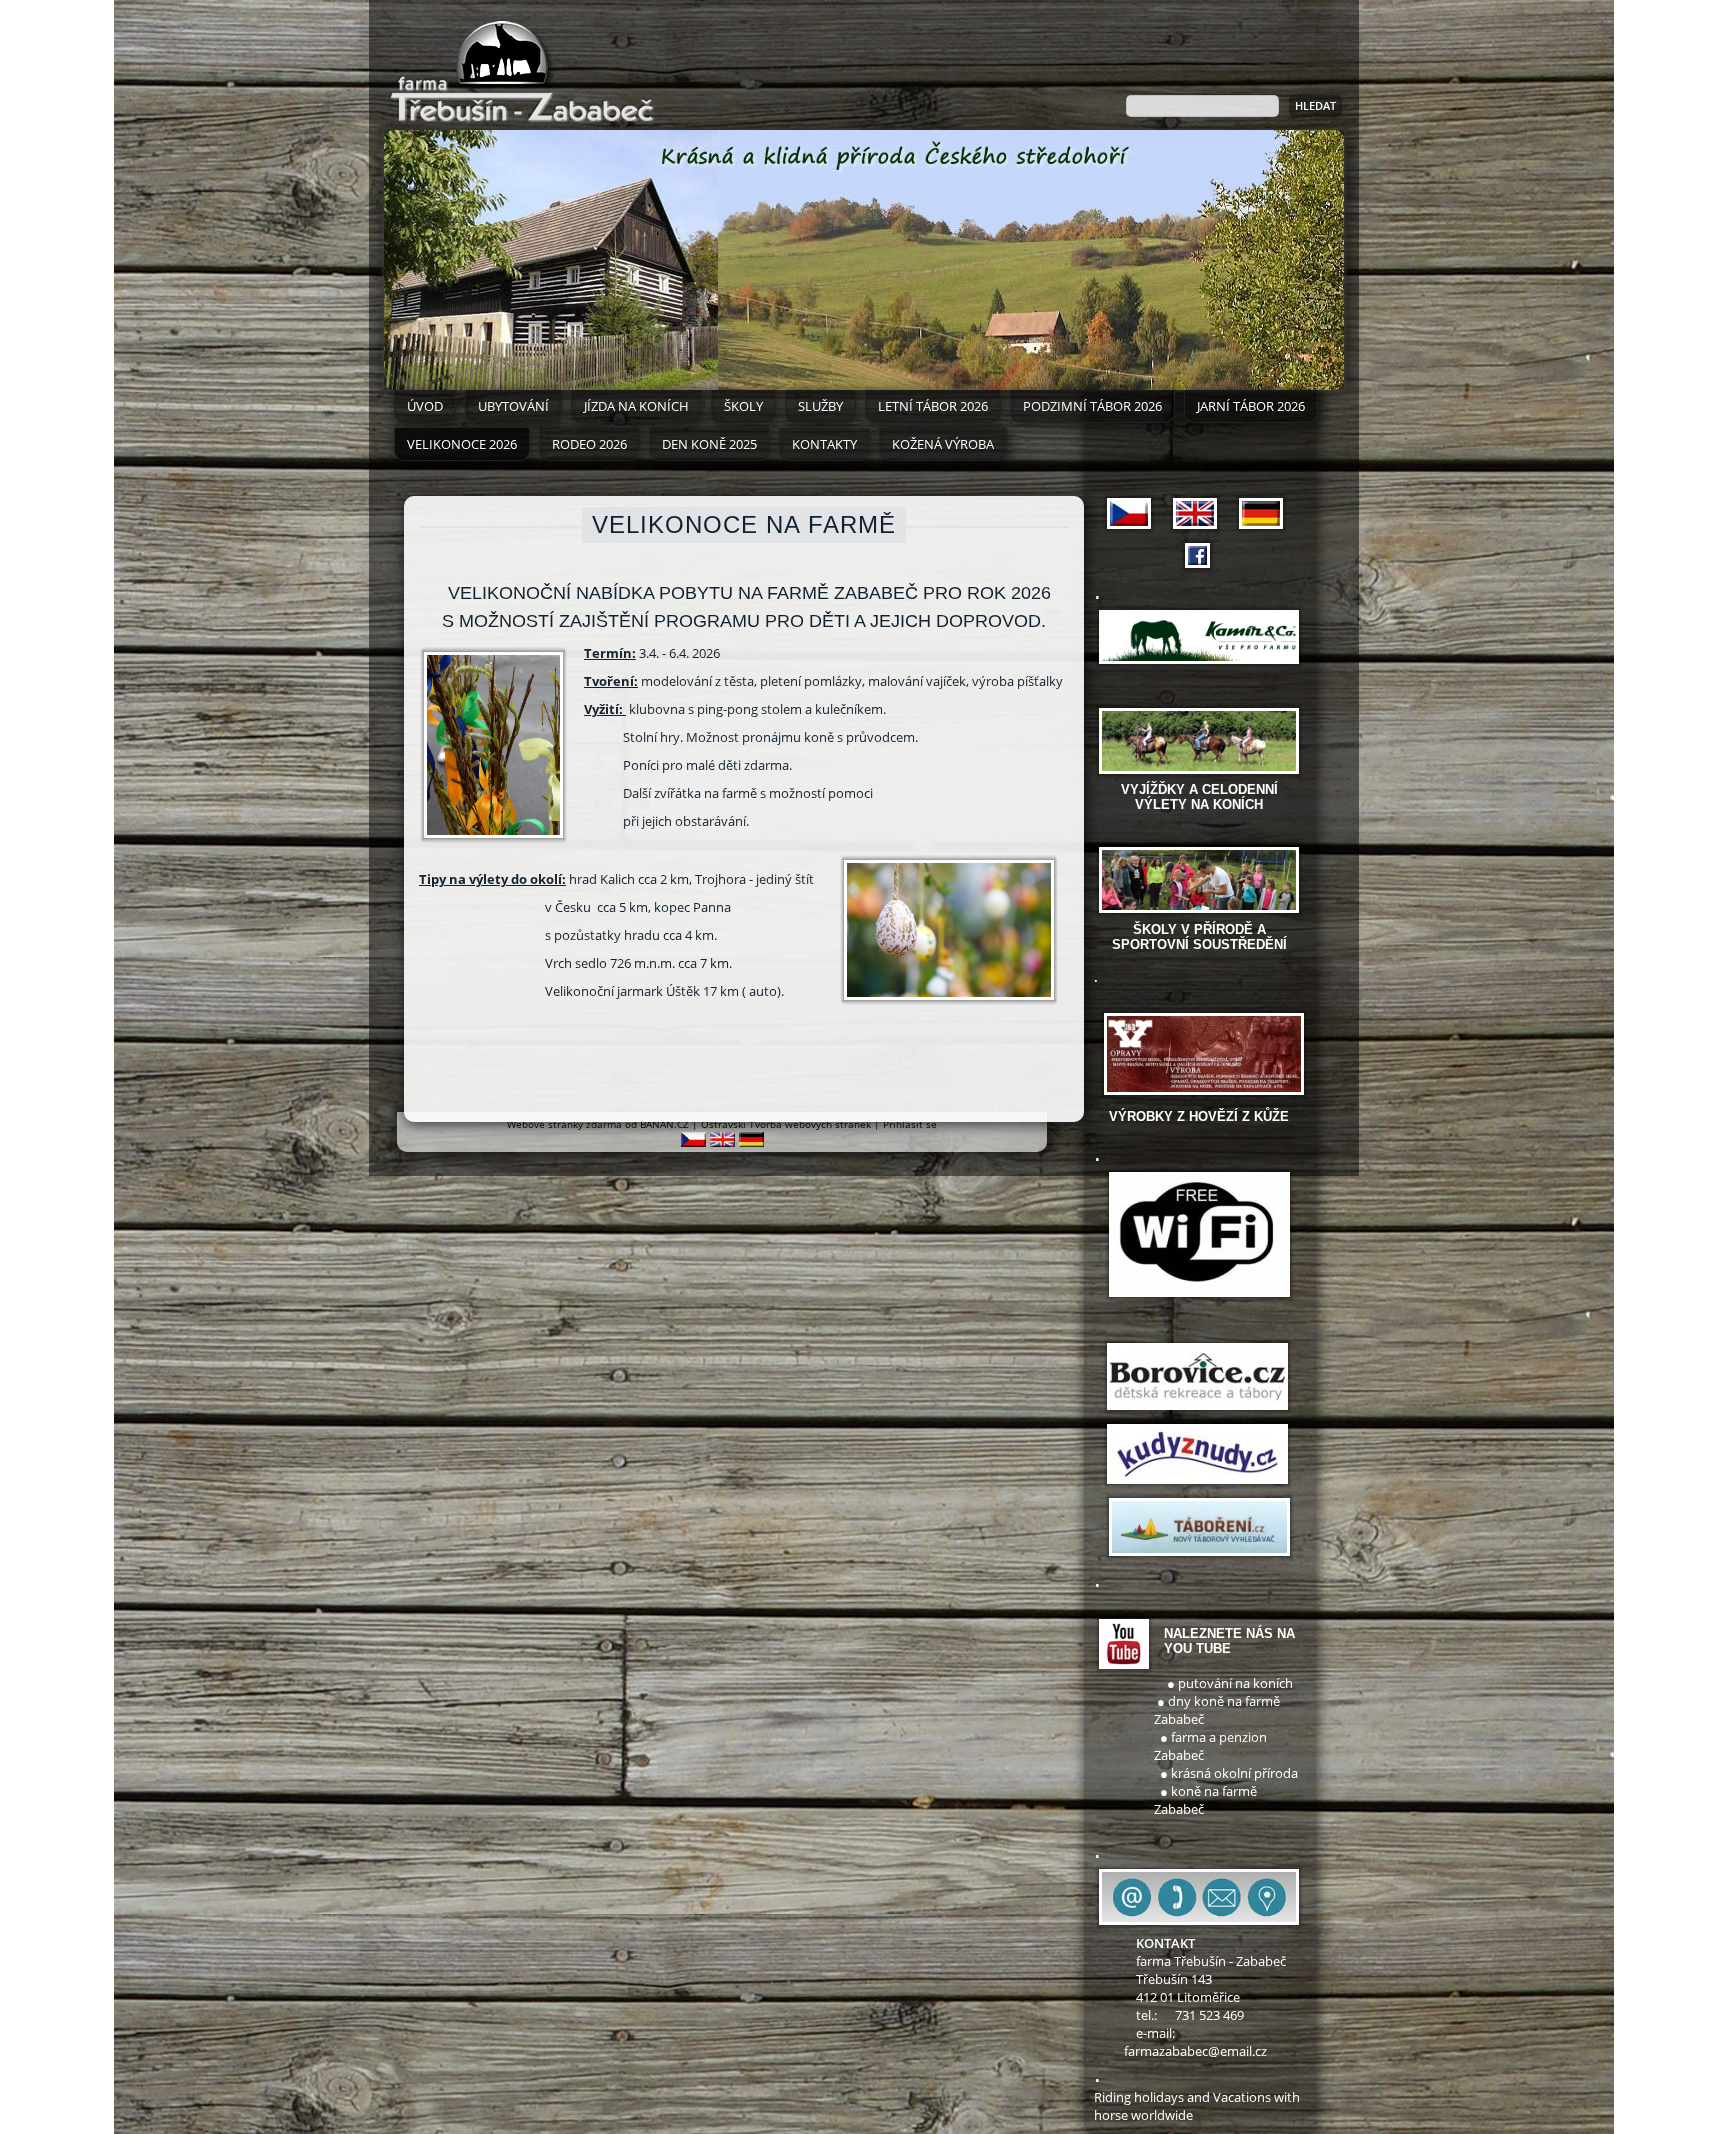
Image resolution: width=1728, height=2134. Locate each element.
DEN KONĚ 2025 (709, 444)
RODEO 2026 (589, 444)
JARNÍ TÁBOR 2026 (1251, 406)
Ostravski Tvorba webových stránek (786, 1124)
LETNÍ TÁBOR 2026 (933, 406)
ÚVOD (425, 406)
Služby (820, 406)
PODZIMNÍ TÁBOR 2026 (1092, 406)
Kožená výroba (943, 444)
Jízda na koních (636, 406)
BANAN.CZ (664, 1124)
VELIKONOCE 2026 (462, 444)
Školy (743, 406)
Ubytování (513, 406)
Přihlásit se (910, 1124)
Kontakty (824, 444)
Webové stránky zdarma (564, 1124)
